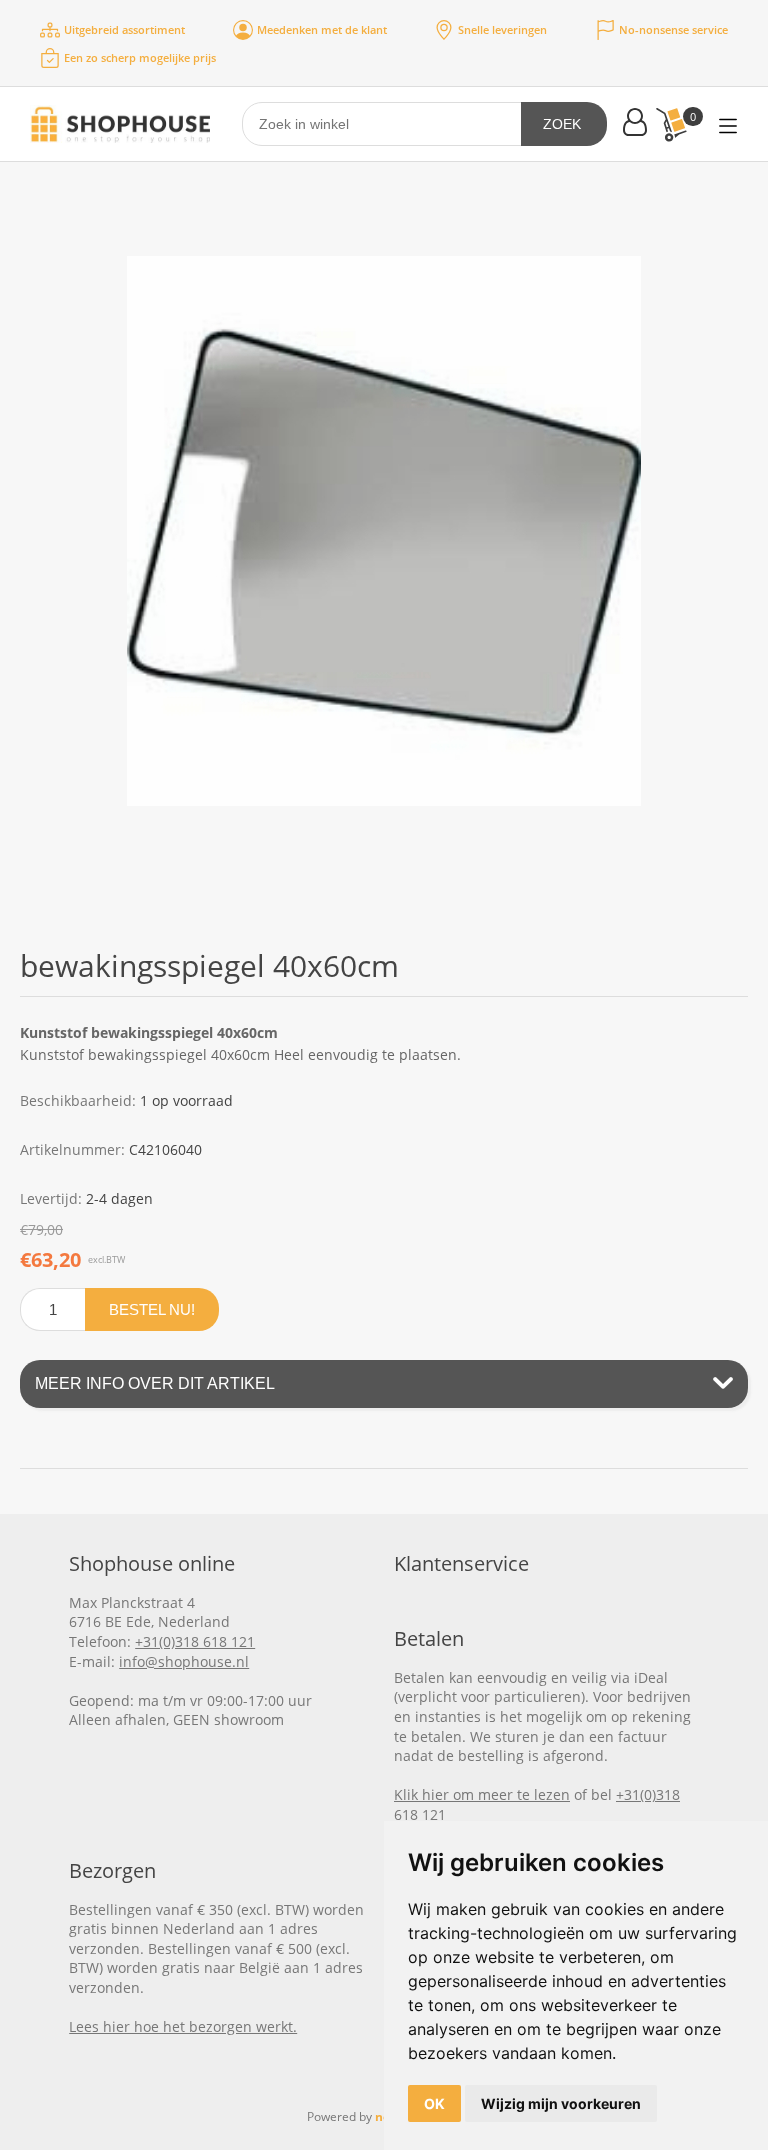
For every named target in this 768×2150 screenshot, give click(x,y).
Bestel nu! (152, 1309)
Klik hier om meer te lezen (482, 1794)
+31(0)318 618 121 (195, 1641)
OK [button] (434, 2103)
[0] (671, 124)
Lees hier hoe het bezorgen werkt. (183, 2026)
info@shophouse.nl (184, 1661)
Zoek (562, 124)
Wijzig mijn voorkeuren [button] (561, 2103)
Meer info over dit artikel (155, 1383)
